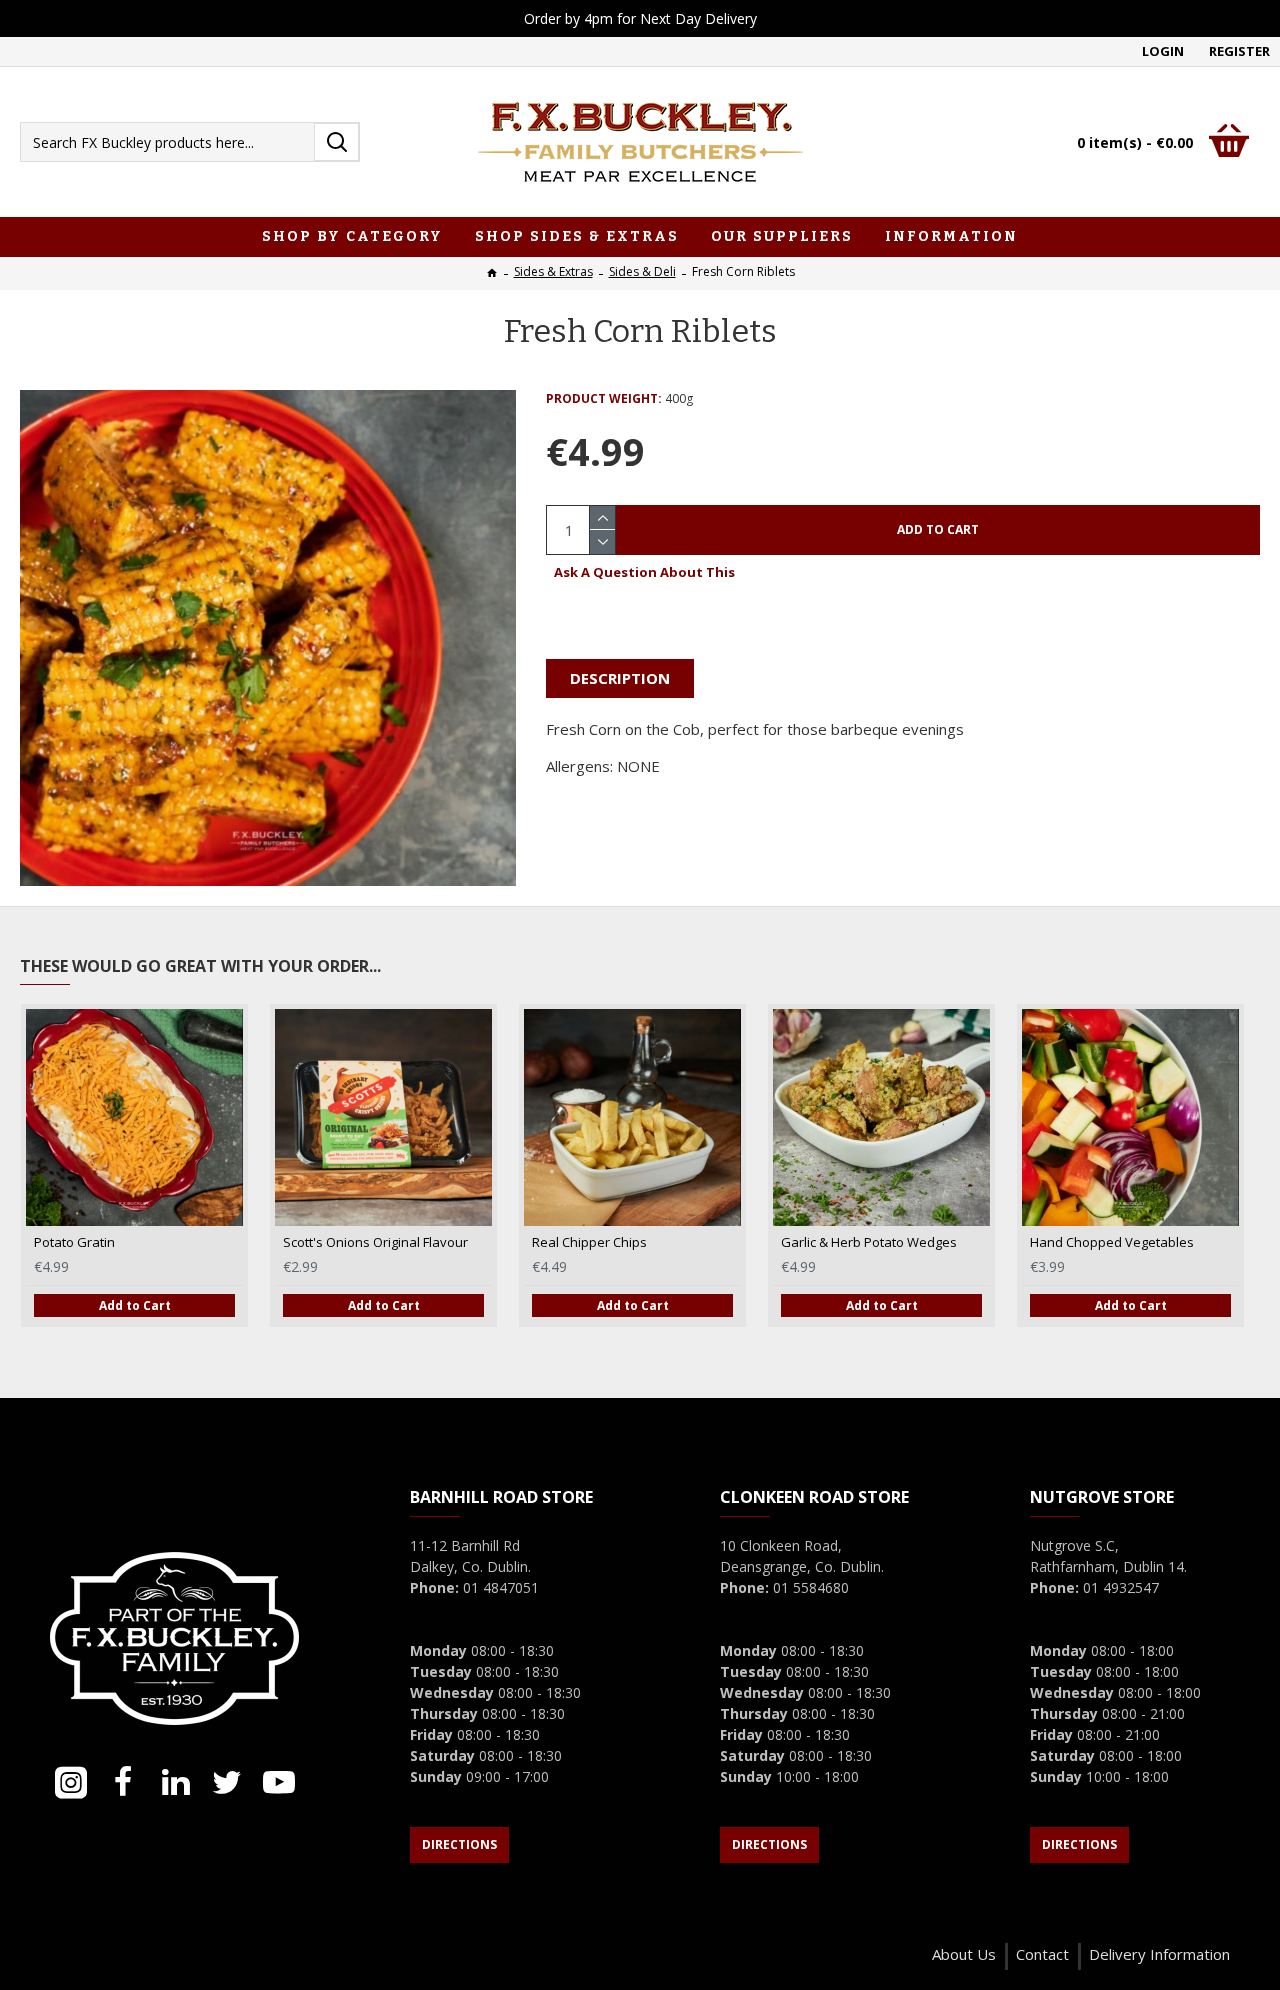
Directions (459, 1844)
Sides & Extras (553, 271)
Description (620, 678)
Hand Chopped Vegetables (1112, 1242)
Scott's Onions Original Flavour (375, 1242)
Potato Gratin (74, 1242)
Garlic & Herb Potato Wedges (869, 1242)
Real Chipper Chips (589, 1242)
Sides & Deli (642, 271)
